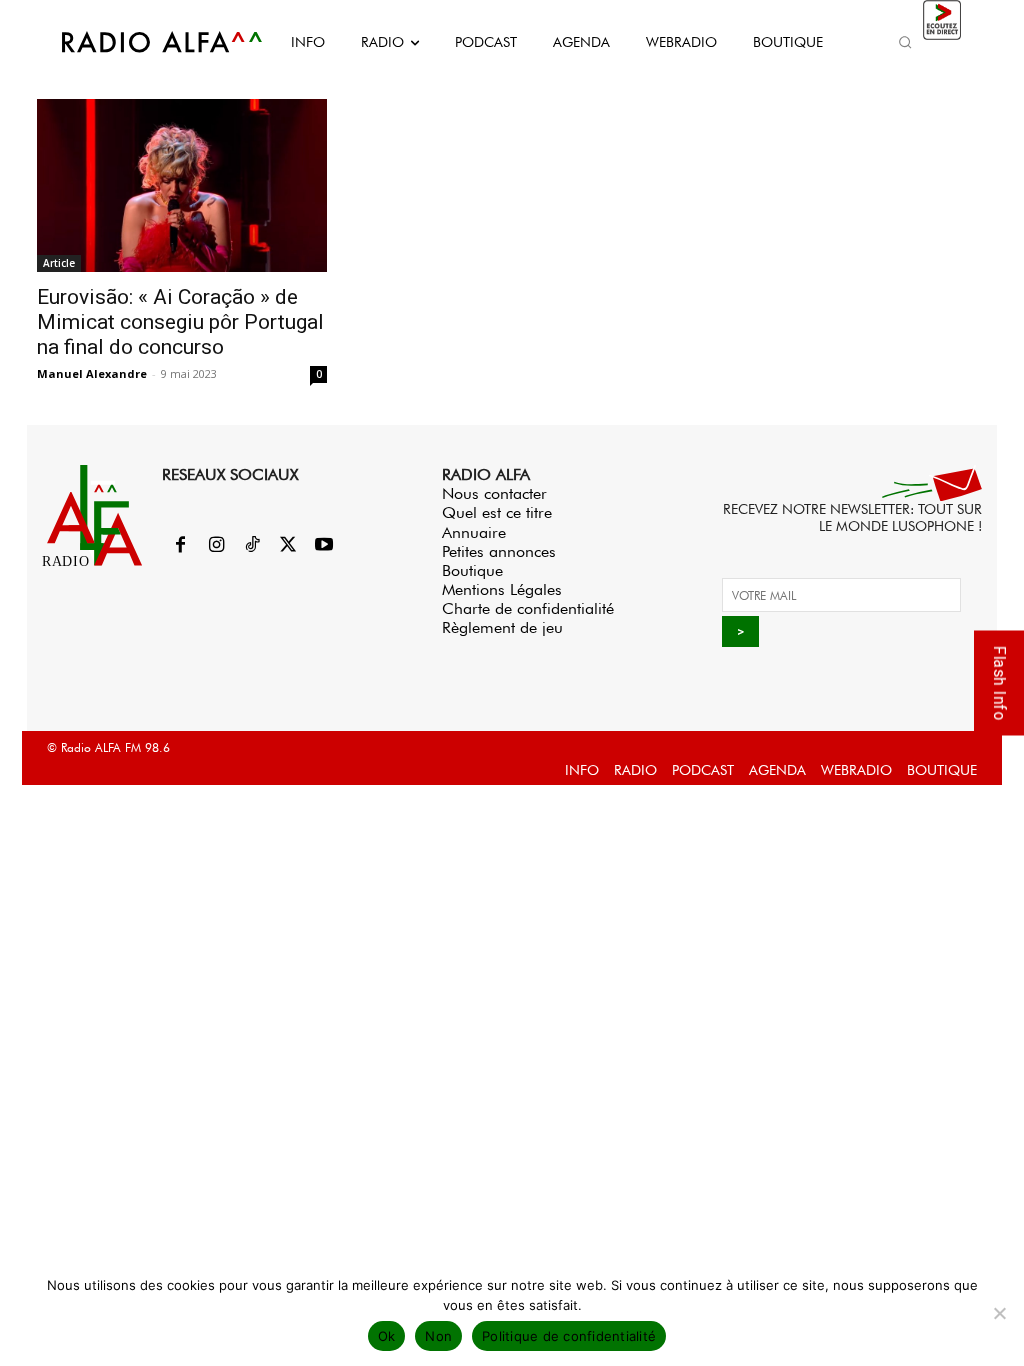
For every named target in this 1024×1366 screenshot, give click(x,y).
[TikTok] (252, 546)
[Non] (999, 1313)
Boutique (472, 570)
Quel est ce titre (497, 512)
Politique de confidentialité (569, 1336)
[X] (288, 546)
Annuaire (474, 532)
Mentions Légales (502, 589)
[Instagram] (216, 546)
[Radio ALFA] (140, 42)
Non (438, 1336)
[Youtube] (324, 546)
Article (59, 263)
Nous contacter (494, 493)
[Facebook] (180, 546)
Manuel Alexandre (92, 373)
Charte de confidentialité (528, 608)
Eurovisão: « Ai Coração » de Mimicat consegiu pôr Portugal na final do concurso (180, 322)
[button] (906, 42)
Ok (387, 1336)
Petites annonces (499, 551)
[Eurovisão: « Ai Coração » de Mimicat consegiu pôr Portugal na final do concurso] (182, 185)
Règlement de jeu (502, 627)
